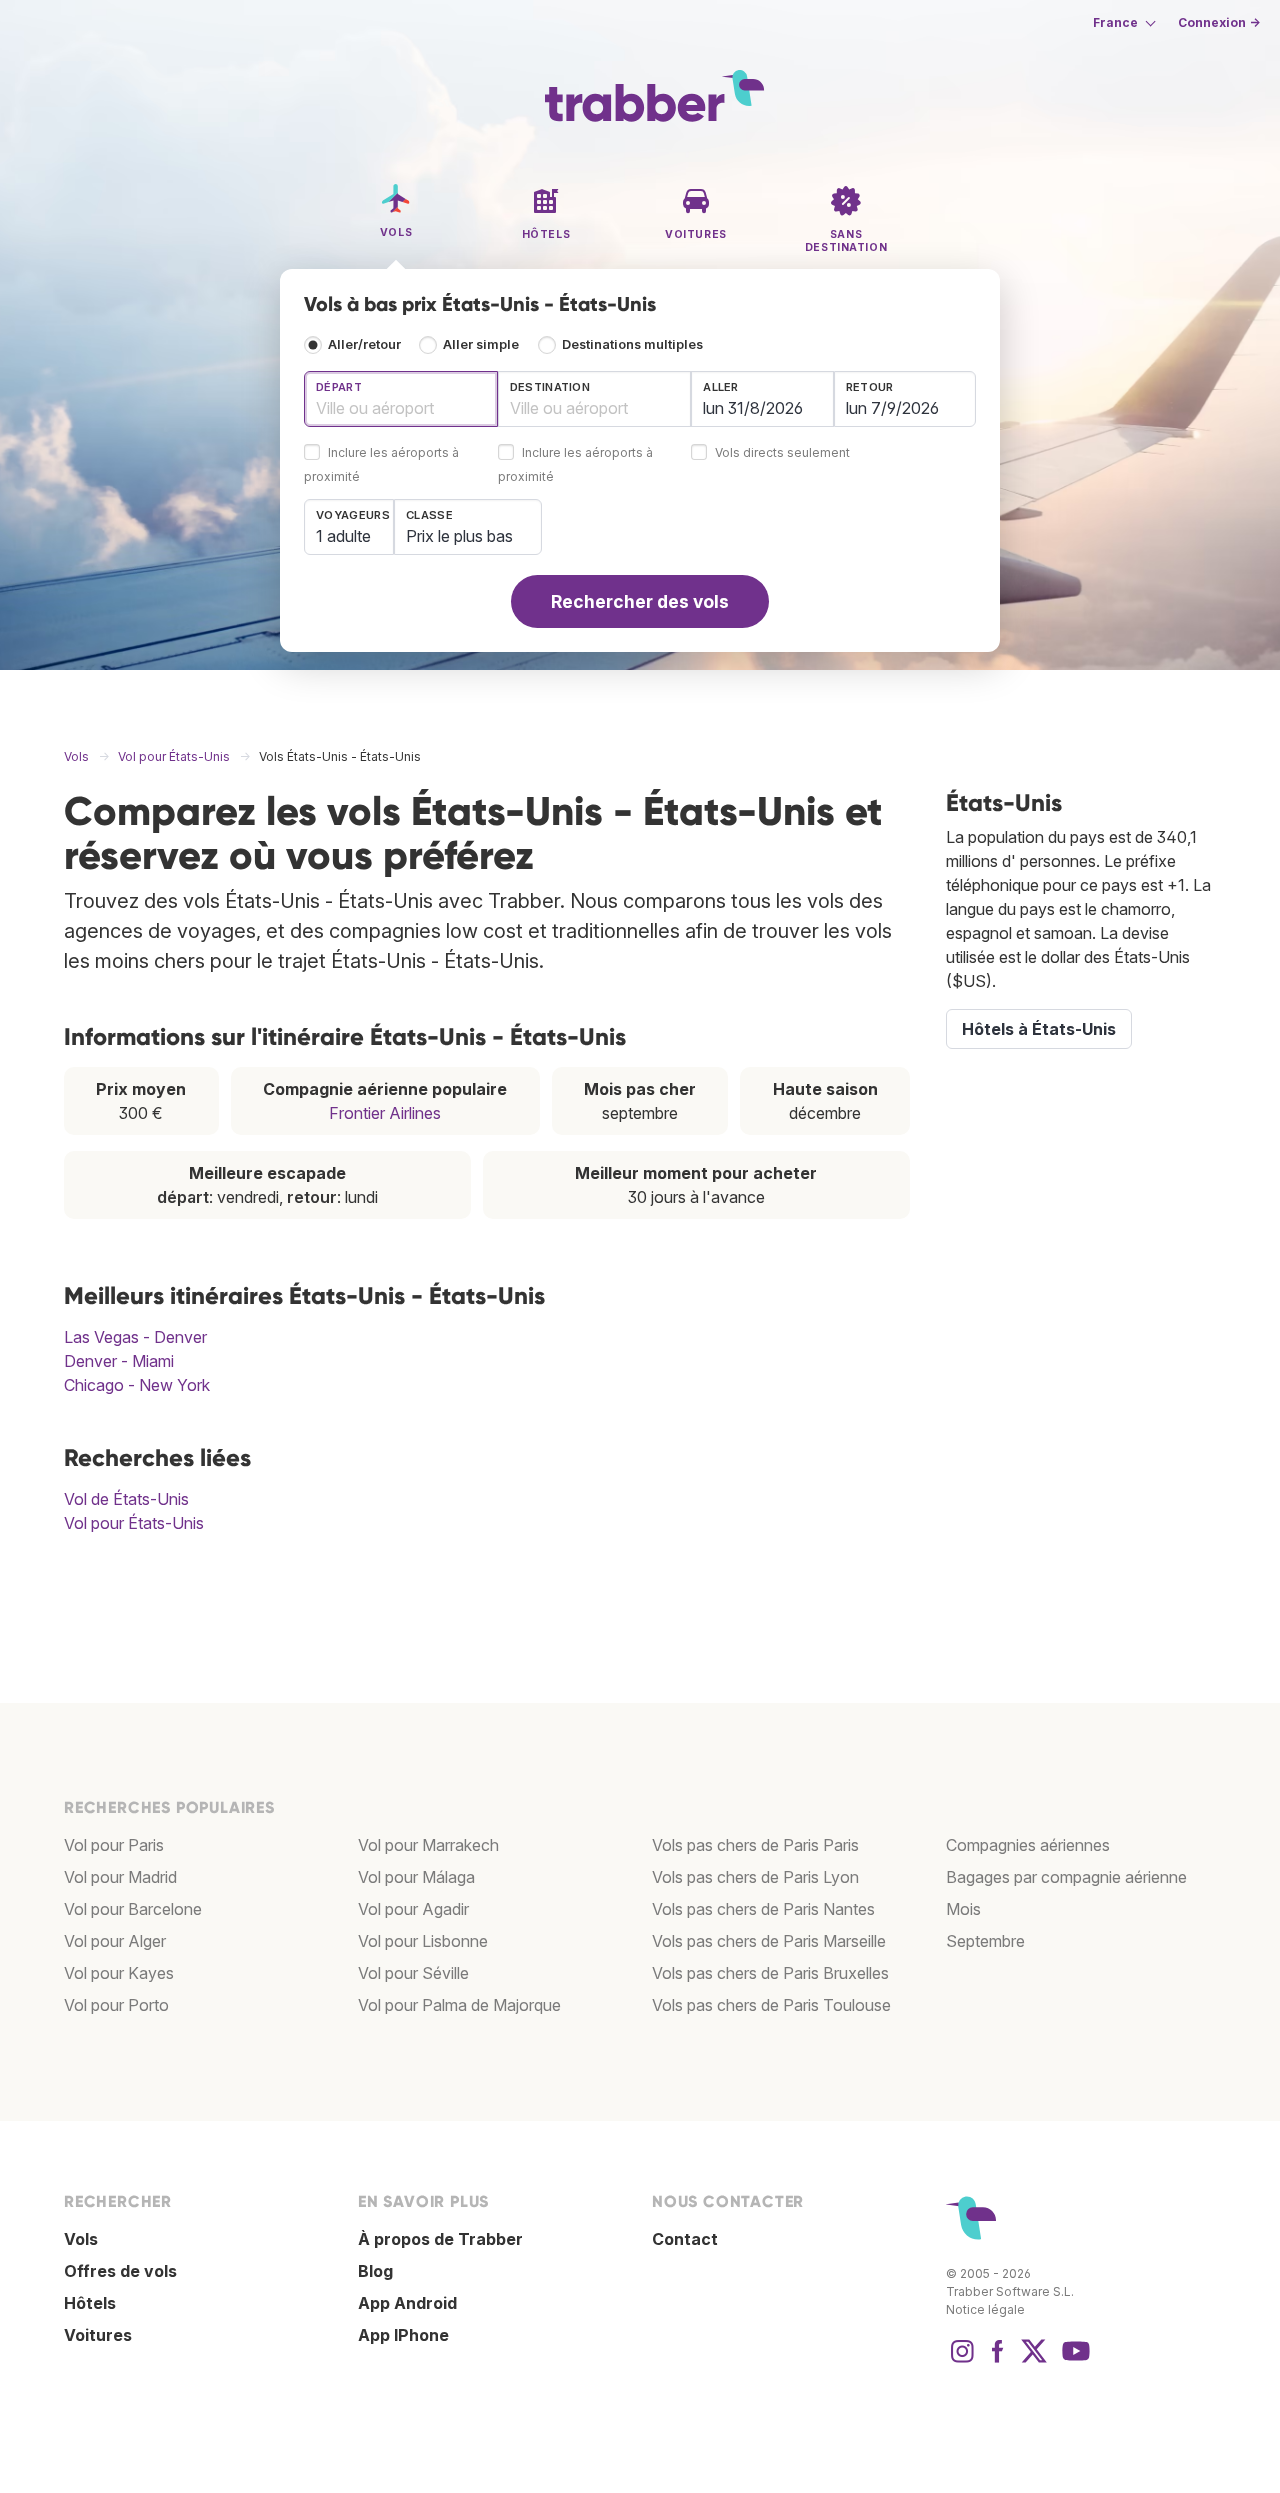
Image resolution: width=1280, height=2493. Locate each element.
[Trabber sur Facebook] (998, 2361)
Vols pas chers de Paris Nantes (763, 1909)
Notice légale (985, 2309)
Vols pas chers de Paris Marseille (769, 1941)
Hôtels (90, 2303)
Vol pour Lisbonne (423, 1941)
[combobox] (401, 399)
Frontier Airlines (385, 1113)
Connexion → (1219, 22)
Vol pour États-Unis (134, 1523)
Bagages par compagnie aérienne (1066, 1877)
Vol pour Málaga (416, 1877)
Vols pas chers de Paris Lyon (755, 1877)
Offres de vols (120, 2271)
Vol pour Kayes (119, 1973)
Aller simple (481, 344)
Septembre (985, 1941)
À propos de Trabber (440, 2239)
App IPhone (403, 2335)
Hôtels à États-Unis (1039, 1029)
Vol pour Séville (413, 1973)
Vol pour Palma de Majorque (459, 2005)
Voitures (98, 2335)
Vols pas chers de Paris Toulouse (771, 2005)
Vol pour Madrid (120, 1877)
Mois (963, 1909)
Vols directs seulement (782, 453)
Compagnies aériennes (1028, 1845)
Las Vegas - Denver (135, 1337)
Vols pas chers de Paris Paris (755, 1845)
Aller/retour (364, 344)
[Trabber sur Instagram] (962, 2361)
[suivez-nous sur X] (1034, 2361)
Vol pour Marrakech (428, 1845)
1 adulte (343, 536)
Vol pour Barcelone (133, 1909)
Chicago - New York (137, 1385)
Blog (375, 2271)
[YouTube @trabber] (1073, 2361)
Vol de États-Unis (126, 1499)
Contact (685, 2239)
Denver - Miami (119, 1361)
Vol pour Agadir (413, 1909)
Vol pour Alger (115, 1941)
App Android (407, 2303)
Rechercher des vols (640, 601)
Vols (81, 2239)
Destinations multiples (632, 344)
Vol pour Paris (114, 1845)
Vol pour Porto (116, 2005)
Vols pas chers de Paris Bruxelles (770, 1973)
